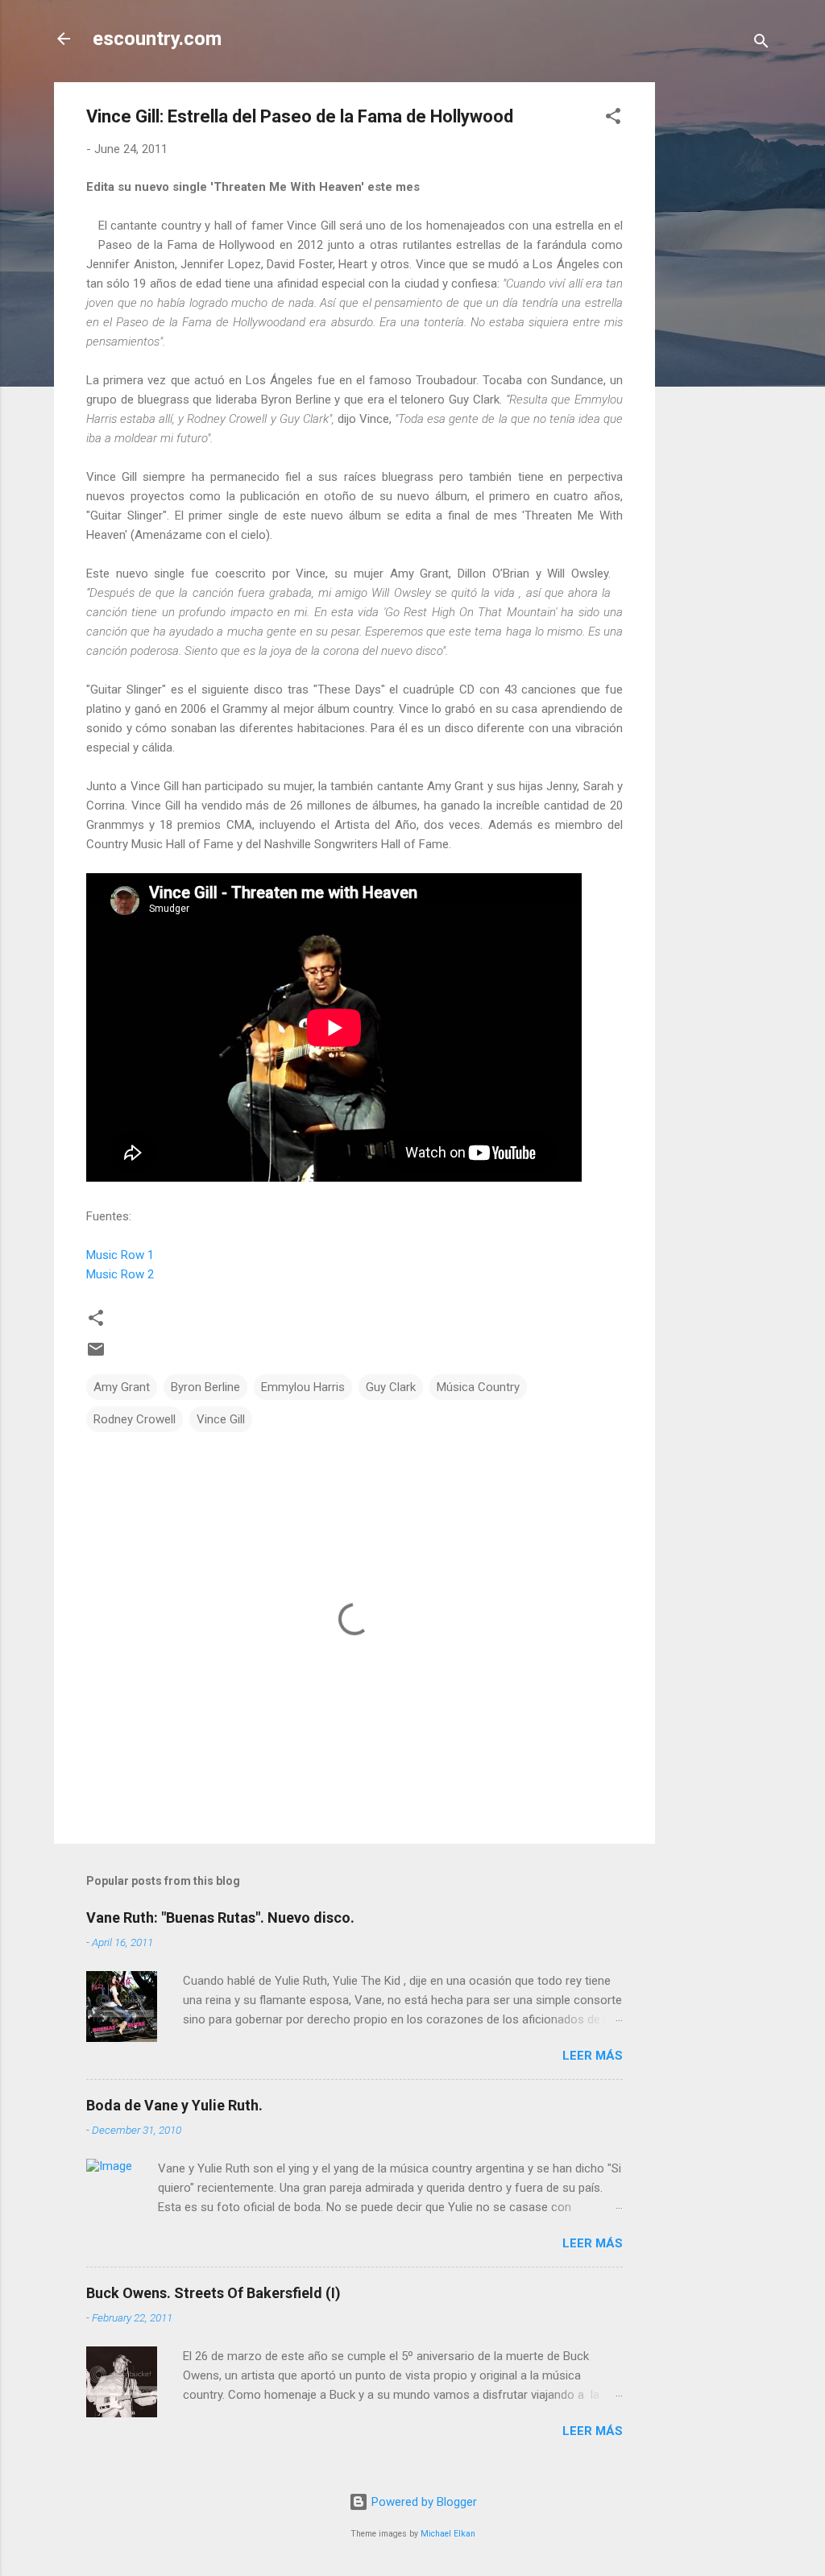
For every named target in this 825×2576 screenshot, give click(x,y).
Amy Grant (122, 1387)
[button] (613, 119)
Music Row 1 (120, 1255)
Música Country (478, 1387)
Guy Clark (391, 1387)
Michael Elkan (448, 2534)
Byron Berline (205, 1387)
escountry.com (157, 39)
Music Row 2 (120, 1274)
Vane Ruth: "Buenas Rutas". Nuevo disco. (220, 1918)
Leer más (593, 2056)
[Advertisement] (719, 324)
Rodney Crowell (135, 1419)
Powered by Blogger (423, 2502)
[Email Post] (96, 1355)
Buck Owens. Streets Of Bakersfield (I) (214, 2293)
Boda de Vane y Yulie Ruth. (174, 2105)
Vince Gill (221, 1419)
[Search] (761, 44)
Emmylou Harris (303, 1387)
